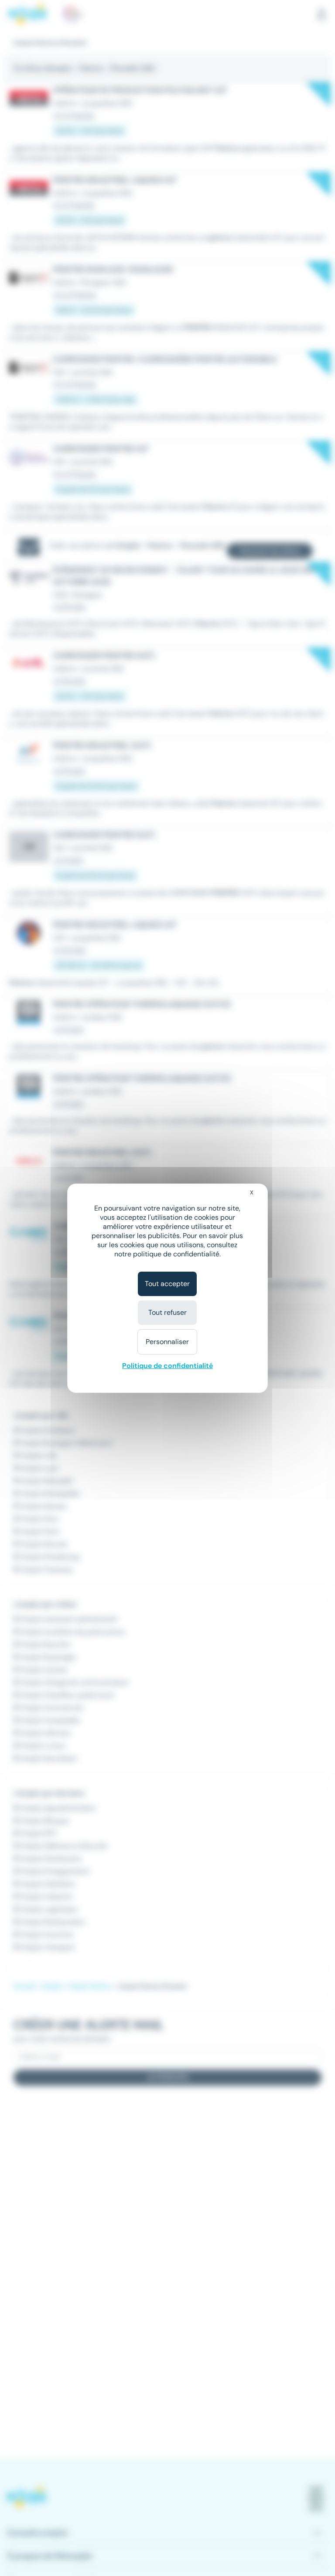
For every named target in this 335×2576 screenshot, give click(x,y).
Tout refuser (167, 1312)
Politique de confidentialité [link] (167, 1366)
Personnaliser (167, 1342)
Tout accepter (167, 1284)
